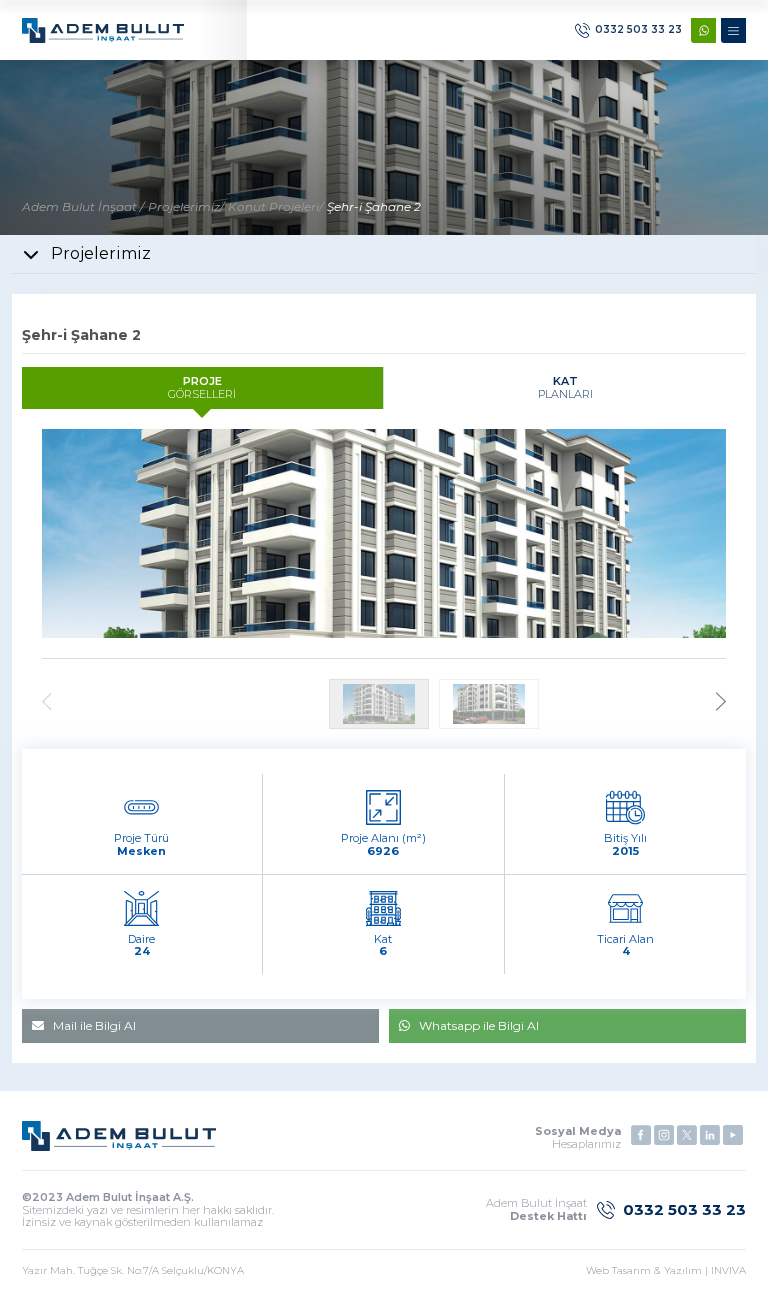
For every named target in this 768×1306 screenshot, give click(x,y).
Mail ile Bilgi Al (94, 1025)
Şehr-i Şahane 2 (374, 206)
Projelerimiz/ (186, 206)
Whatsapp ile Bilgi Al (479, 1025)
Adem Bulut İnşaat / (83, 206)
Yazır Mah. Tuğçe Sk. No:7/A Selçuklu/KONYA (133, 1271)
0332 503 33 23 (638, 29)
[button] (721, 703)
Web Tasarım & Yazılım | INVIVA (666, 1271)
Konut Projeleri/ (275, 206)
